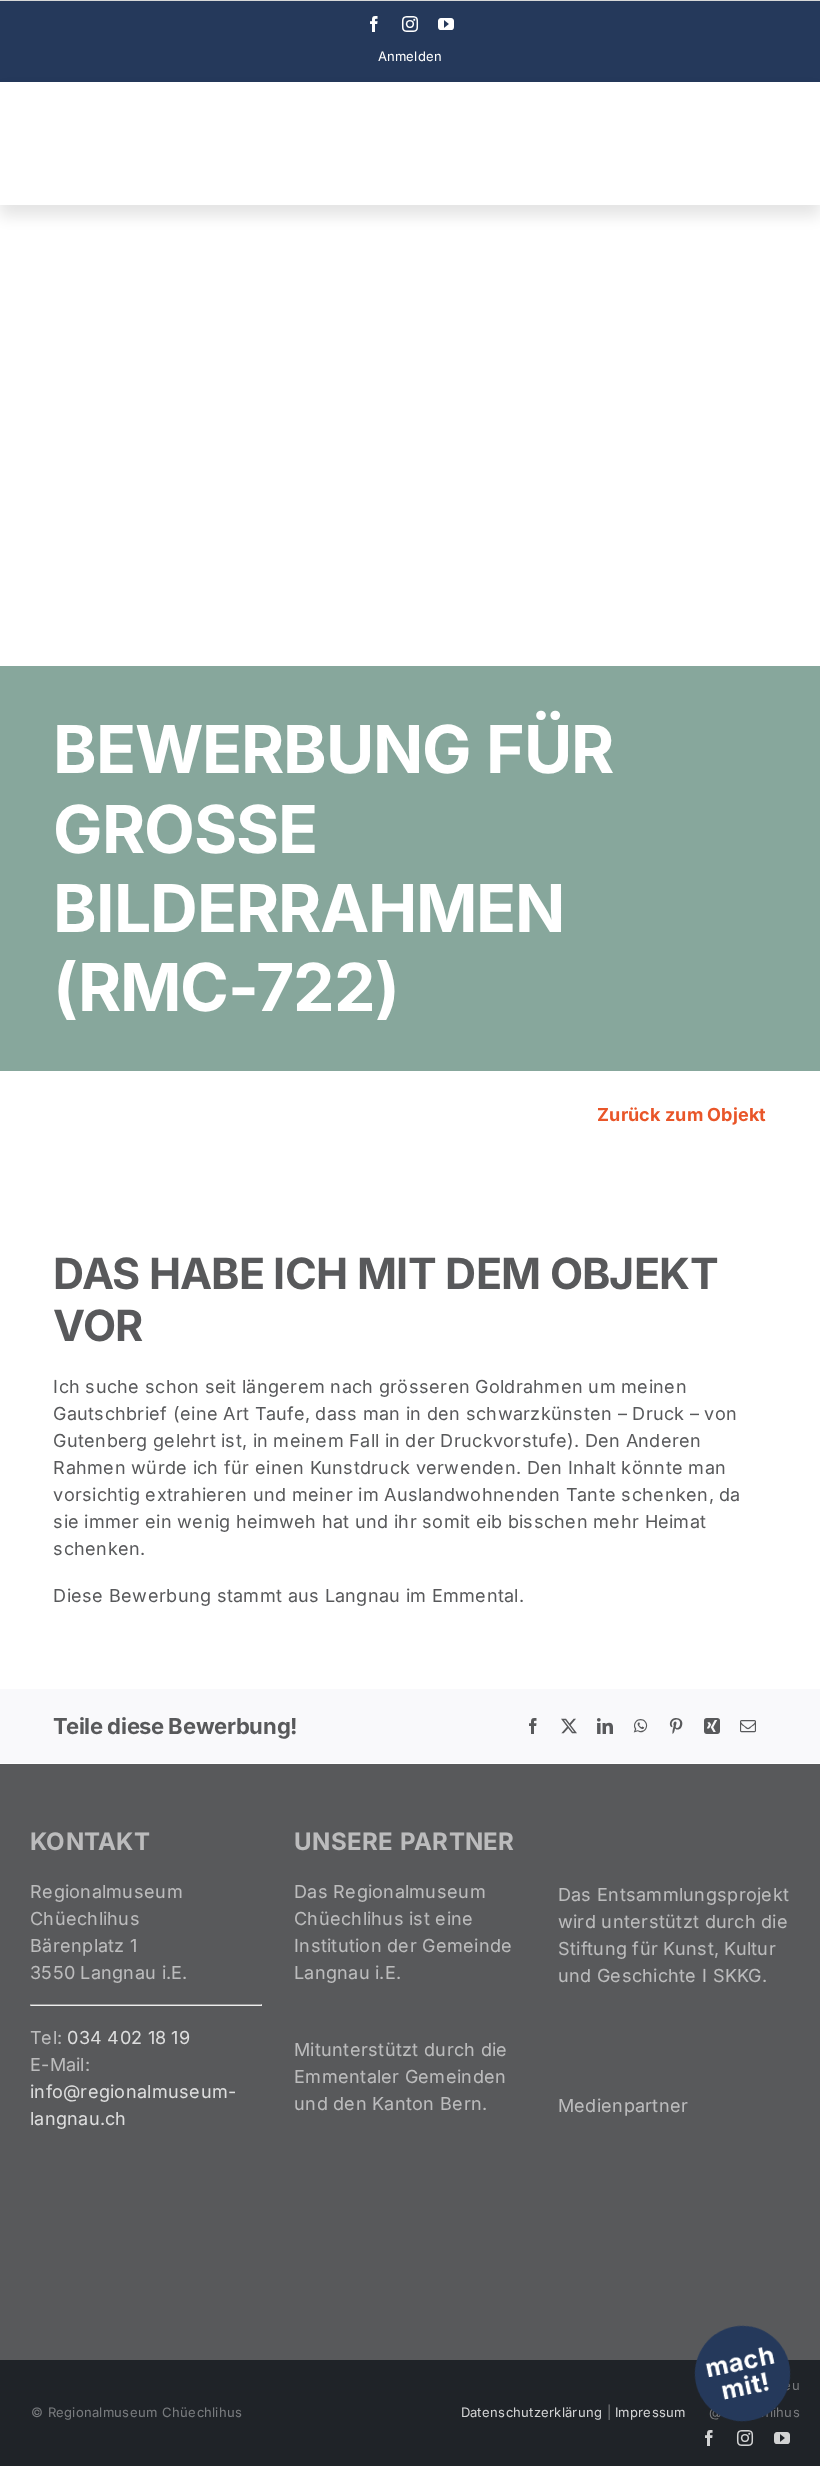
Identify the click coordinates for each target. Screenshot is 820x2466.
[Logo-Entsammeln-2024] (110, 110)
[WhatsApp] (641, 1726)
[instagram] (410, 24)
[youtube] (446, 24)
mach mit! (739, 2372)
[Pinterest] (676, 1726)
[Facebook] (533, 1726)
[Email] (748, 1726)
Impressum (650, 2412)
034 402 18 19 (128, 2037)
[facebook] (374, 24)
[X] (569, 1726)
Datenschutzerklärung (531, 2412)
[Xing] (712, 1726)
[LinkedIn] (605, 1726)
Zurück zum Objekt (680, 1114)
